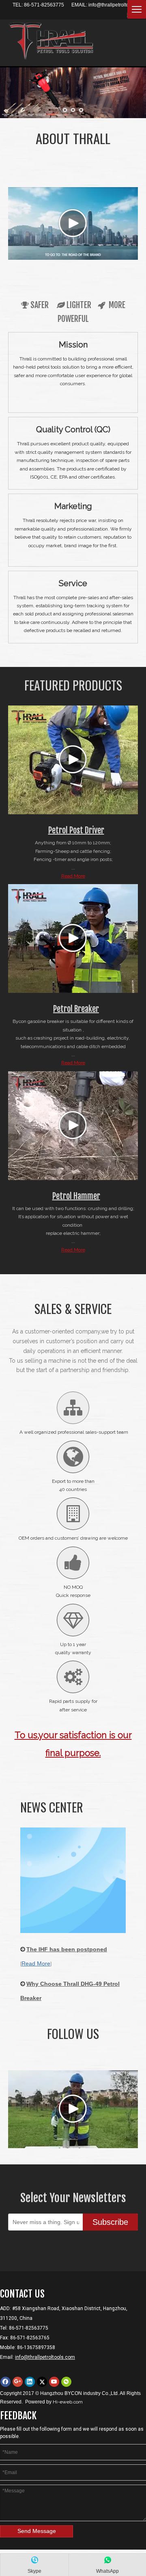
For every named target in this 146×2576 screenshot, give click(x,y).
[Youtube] (54, 2382)
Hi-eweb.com (68, 2402)
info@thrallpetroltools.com (117, 5)
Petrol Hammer (76, 1196)
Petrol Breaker (76, 1009)
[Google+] (18, 2382)
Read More (73, 876)
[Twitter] (42, 2382)
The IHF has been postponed (67, 1949)
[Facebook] (5, 2382)
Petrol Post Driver (76, 830)
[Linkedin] (30, 2382)
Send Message (37, 2531)
